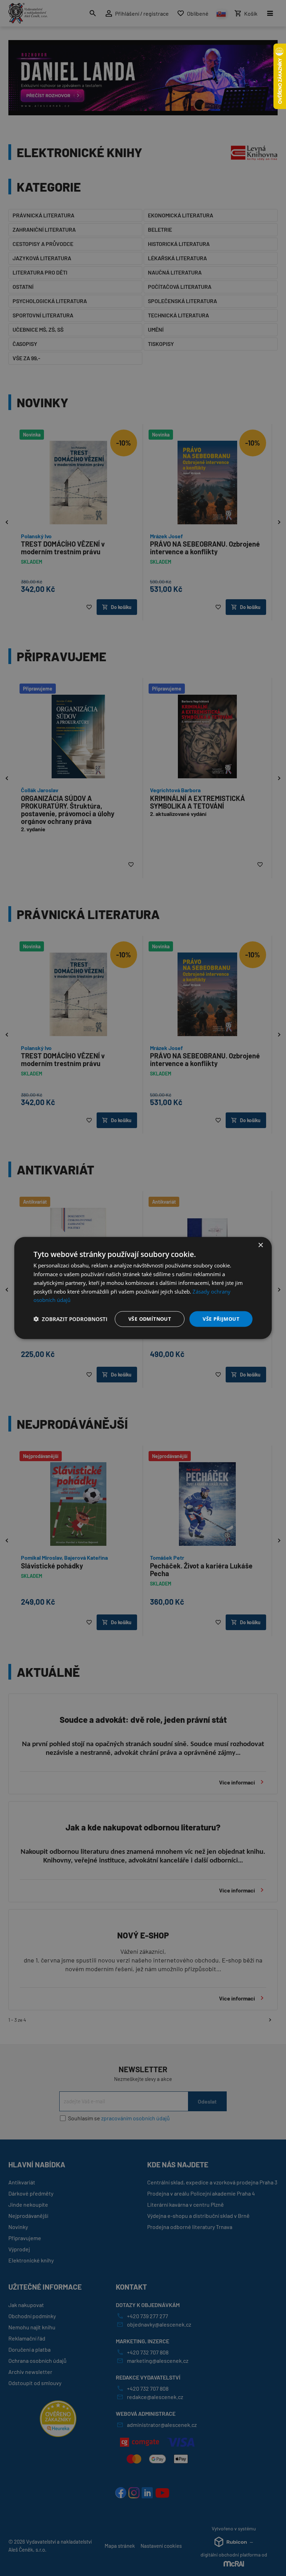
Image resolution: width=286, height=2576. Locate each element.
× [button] (260, 1245)
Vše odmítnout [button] (150, 1319)
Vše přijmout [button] (221, 1319)
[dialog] (143, 1288)
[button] (70, 1319)
